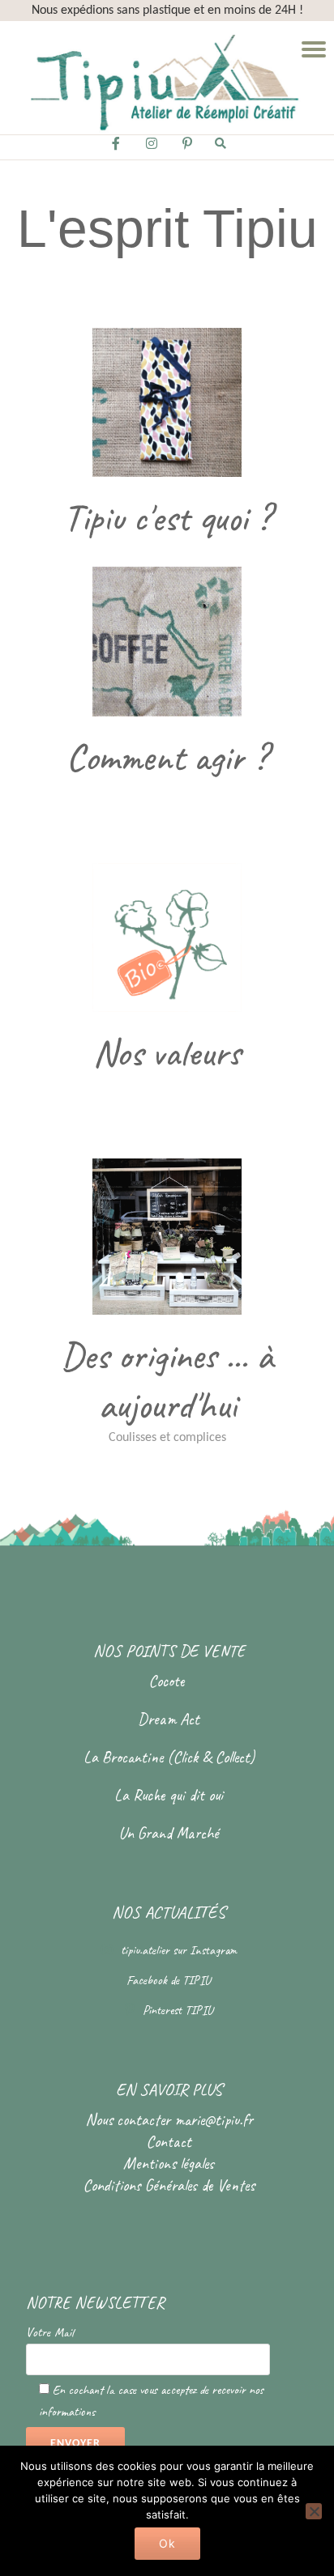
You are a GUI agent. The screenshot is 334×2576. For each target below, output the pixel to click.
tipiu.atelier (147, 1950)
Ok (167, 2543)
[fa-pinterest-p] (187, 148)
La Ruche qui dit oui (169, 1795)
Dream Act (169, 1719)
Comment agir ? (167, 757)
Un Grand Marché (169, 1833)
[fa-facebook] (116, 148)
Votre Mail (50, 2332)
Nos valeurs (167, 1053)
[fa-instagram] (152, 148)
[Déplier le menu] (314, 49)
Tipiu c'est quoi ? (167, 518)
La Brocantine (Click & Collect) (169, 1757)
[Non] (314, 2511)
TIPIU (197, 1980)
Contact (169, 2142)
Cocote (169, 1681)
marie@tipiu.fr (214, 2120)
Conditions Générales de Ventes (169, 2185)
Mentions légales (169, 2164)
